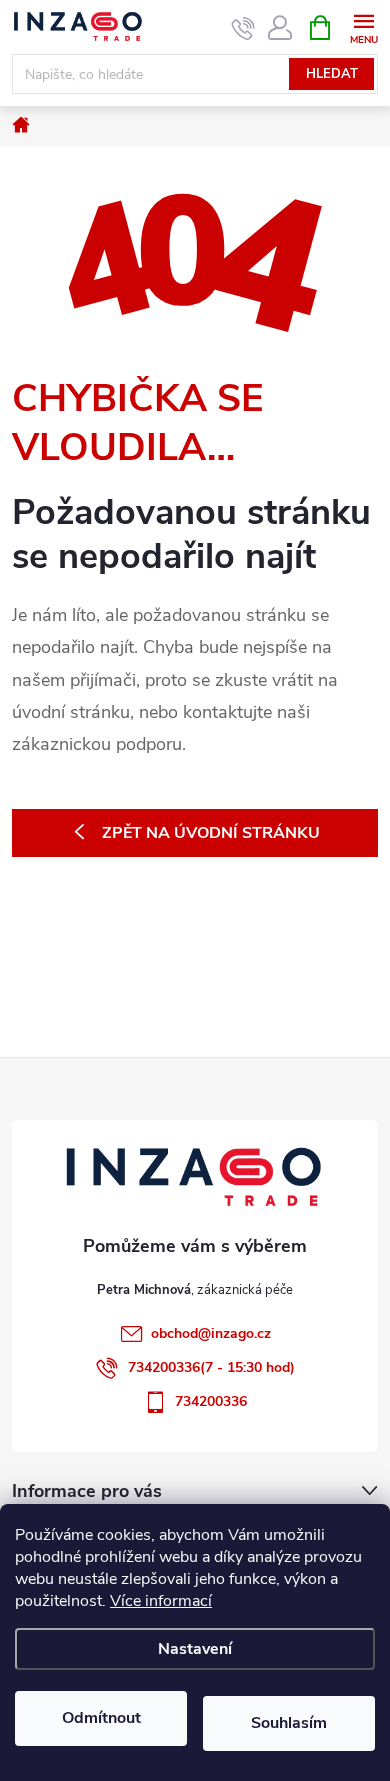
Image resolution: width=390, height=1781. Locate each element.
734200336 (211, 1401)
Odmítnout (101, 1718)
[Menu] (363, 26)
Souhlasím (289, 1723)
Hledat (332, 74)
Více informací (161, 1601)
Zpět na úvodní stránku (211, 833)
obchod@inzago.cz (211, 1333)
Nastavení (195, 1649)
